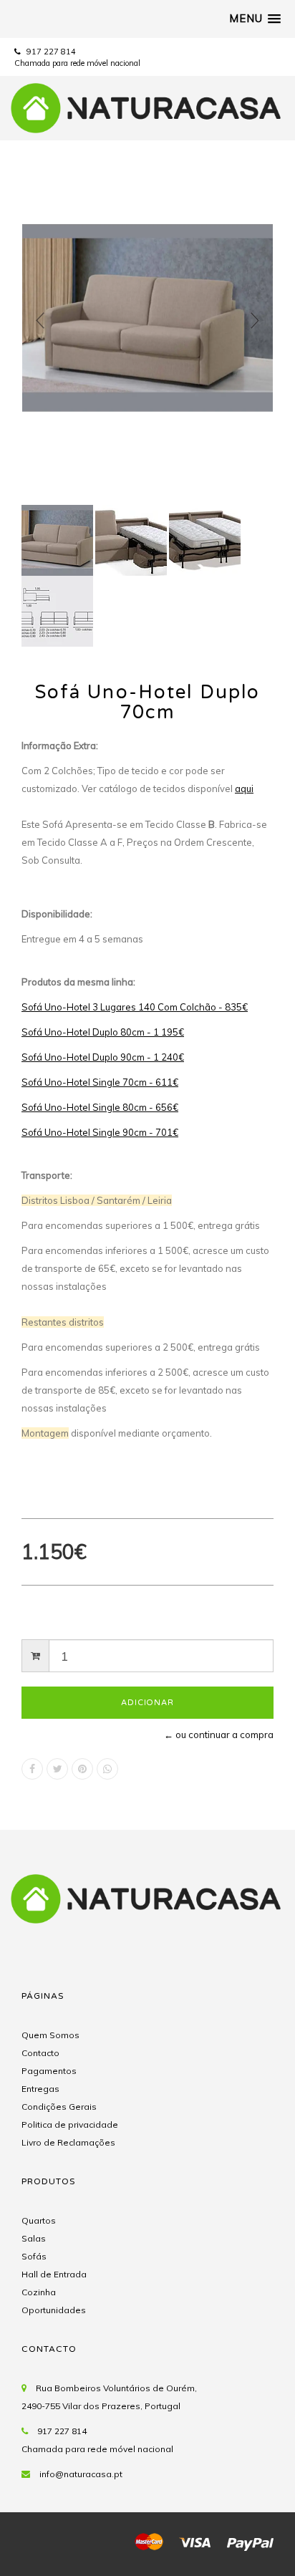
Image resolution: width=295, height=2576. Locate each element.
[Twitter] (57, 1769)
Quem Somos (50, 2035)
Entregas (40, 2089)
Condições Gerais (59, 2107)
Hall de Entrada (54, 2274)
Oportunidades (54, 2310)
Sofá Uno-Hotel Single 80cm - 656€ (100, 1107)
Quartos (39, 2220)
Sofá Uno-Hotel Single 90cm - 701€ (100, 1132)
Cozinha (39, 2292)
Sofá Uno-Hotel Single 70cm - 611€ (100, 1082)
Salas (34, 2238)
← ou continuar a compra (219, 1735)
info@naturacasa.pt (81, 2474)
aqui (244, 788)
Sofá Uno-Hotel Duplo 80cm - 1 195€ (103, 1032)
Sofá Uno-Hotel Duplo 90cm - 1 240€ (103, 1057)
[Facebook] (32, 1769)
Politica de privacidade (70, 2124)
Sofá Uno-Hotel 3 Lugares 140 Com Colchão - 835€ (135, 1007)
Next (255, 321)
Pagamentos (49, 2071)
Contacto (40, 2053)
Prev (40, 321)
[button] (255, 19)
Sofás (34, 2256)
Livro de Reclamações (68, 2142)
